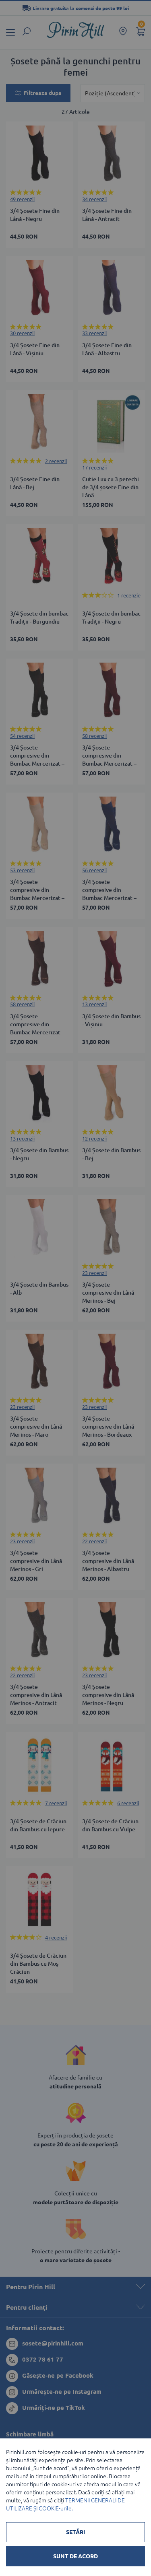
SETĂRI (75, 2532)
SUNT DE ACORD (75, 2556)
